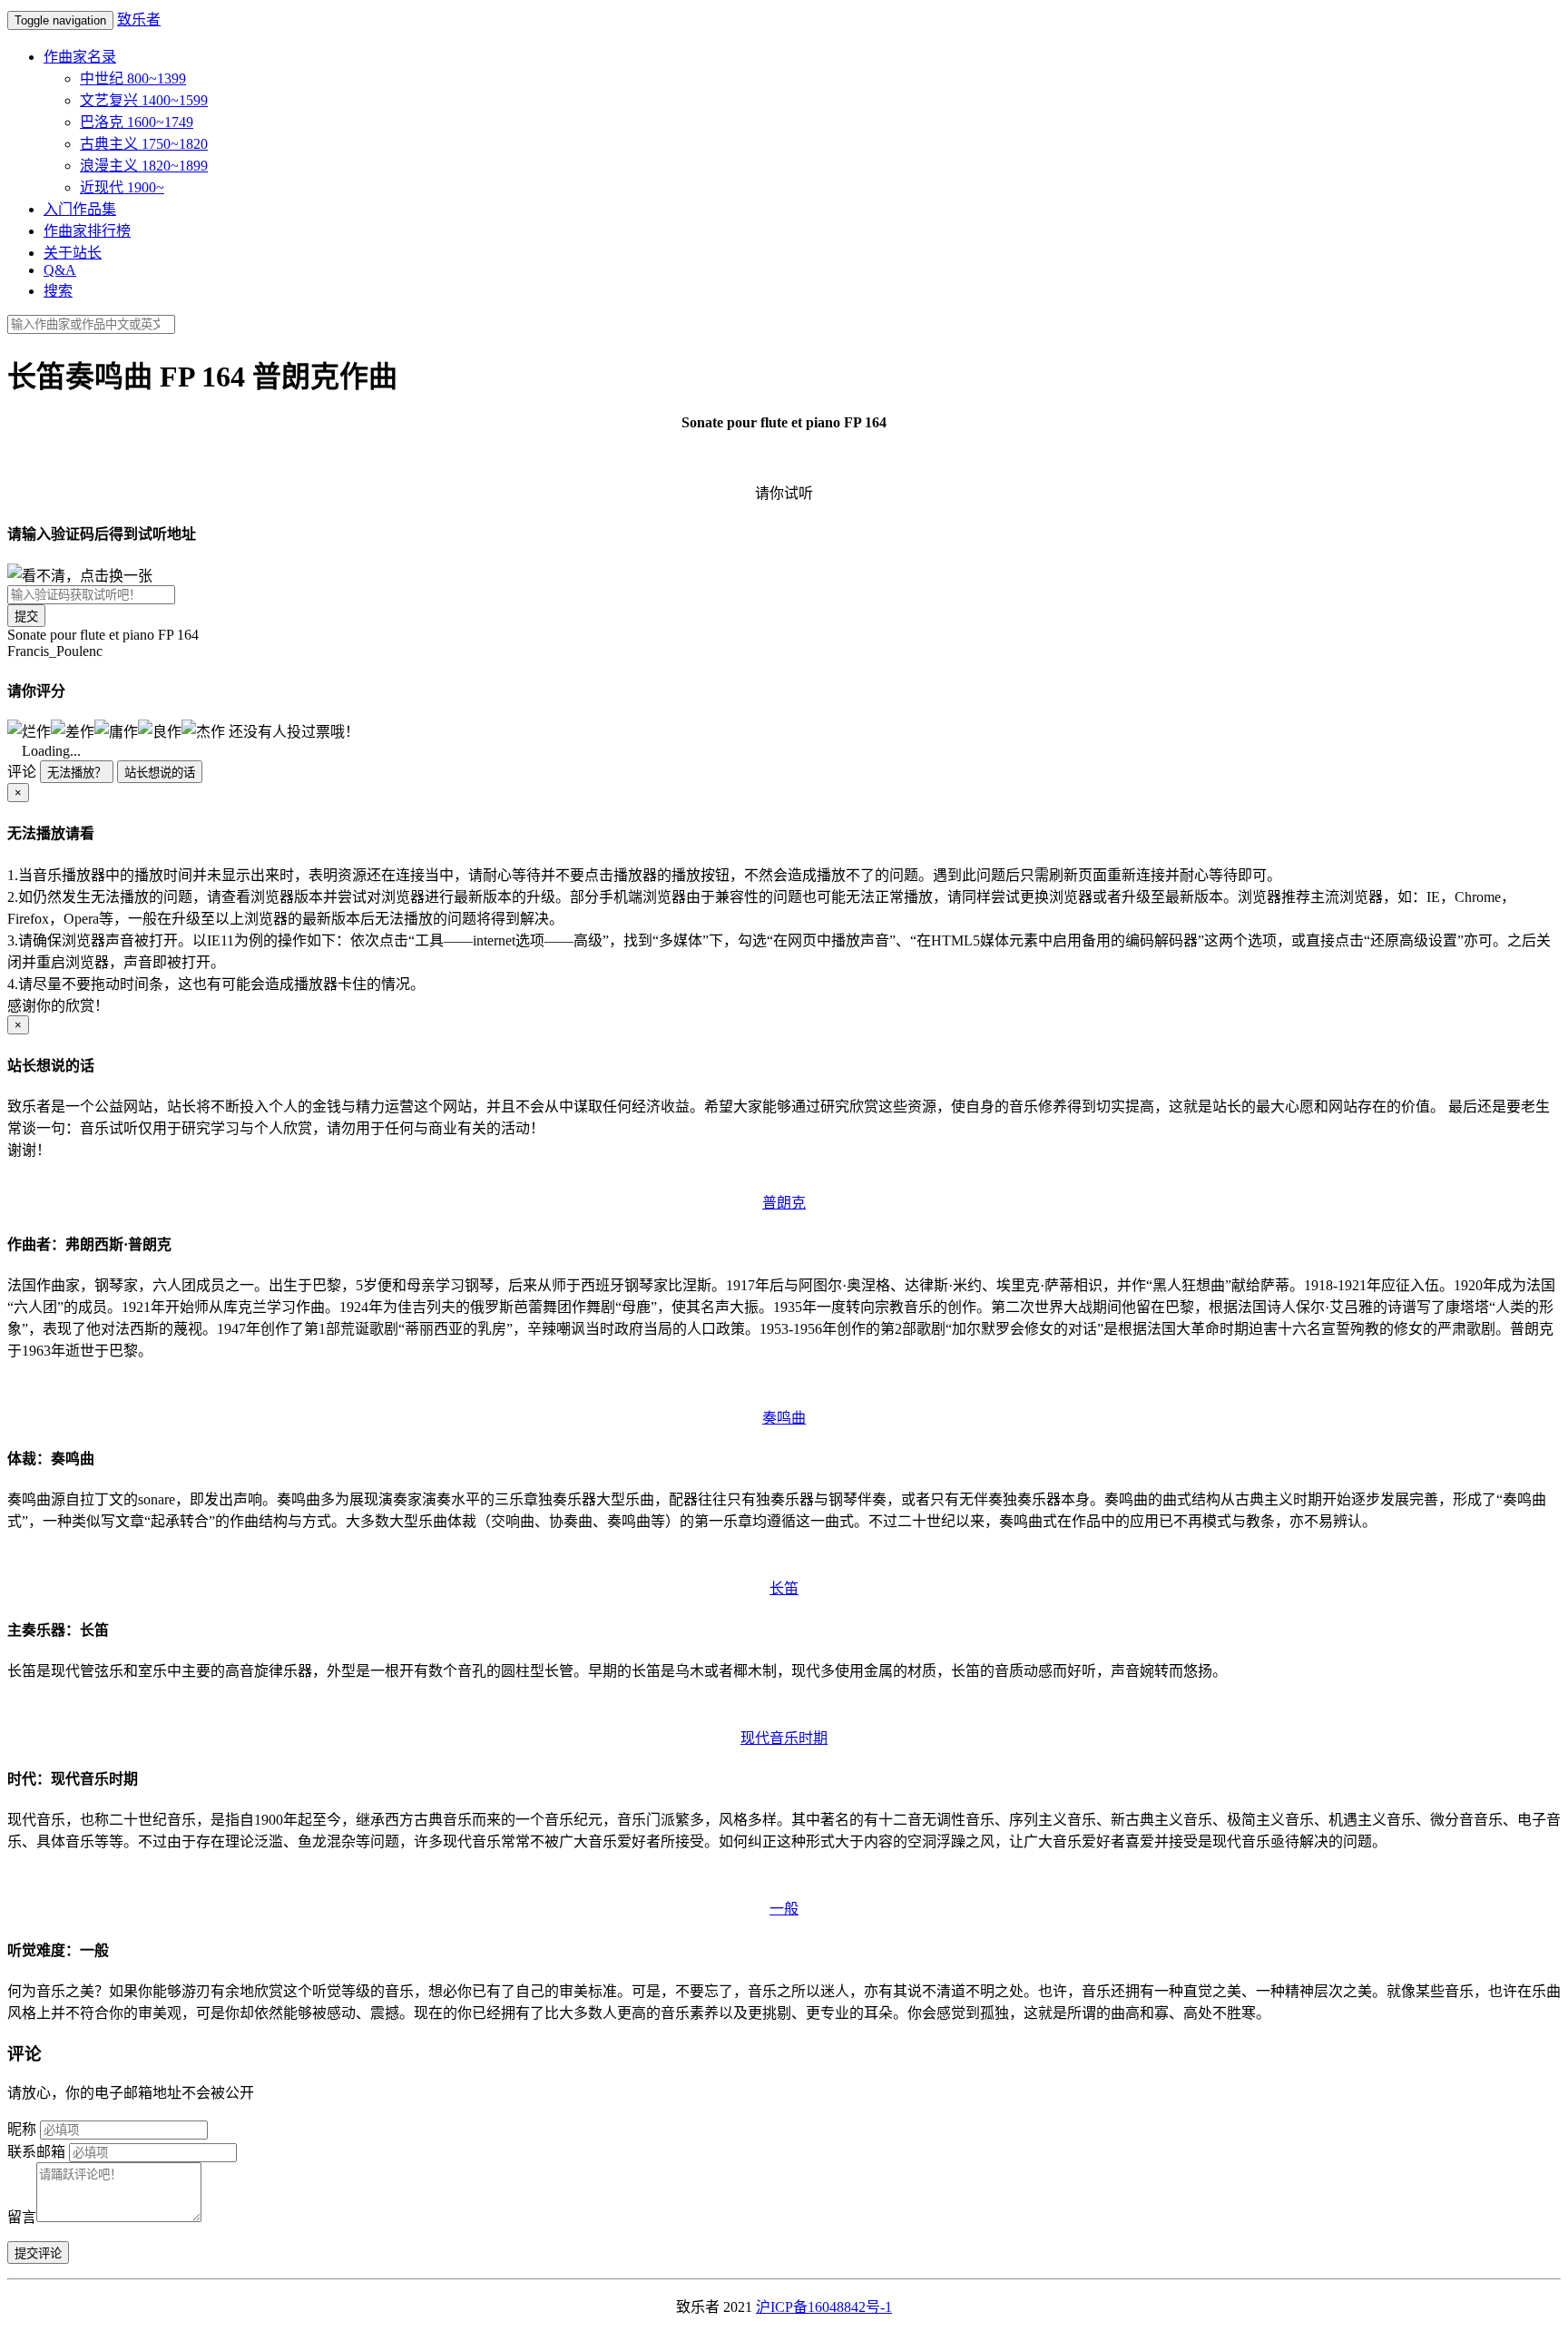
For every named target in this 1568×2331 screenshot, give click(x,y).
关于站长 (73, 253)
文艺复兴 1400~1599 (144, 100)
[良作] (160, 730)
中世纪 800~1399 (133, 78)
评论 (22, 772)
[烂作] (29, 730)
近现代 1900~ (122, 187)
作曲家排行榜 (87, 231)
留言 (22, 2217)
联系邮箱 (36, 2152)
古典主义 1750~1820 (144, 144)
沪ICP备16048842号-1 (824, 2307)
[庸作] (116, 730)
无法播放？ (77, 773)
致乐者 (139, 20)
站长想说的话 (160, 773)
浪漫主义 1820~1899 (144, 166)
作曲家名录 (80, 57)
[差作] (73, 730)
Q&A (60, 270)
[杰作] (203, 730)
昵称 (22, 2129)
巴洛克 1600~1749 (137, 122)
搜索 (58, 291)
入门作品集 (80, 209)
